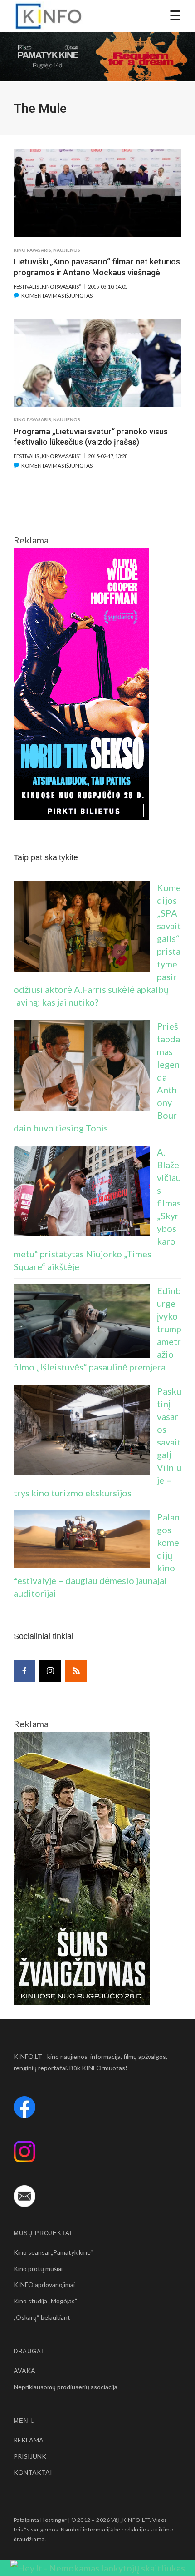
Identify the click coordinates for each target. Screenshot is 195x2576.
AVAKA (24, 2370)
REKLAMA (29, 2440)
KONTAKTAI (33, 2472)
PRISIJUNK (30, 2456)
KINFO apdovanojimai (44, 2285)
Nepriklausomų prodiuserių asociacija (66, 2387)
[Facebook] (24, 1671)
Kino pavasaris (32, 250)
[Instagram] (50, 1671)
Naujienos (67, 250)
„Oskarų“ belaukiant (42, 2317)
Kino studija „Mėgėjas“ (46, 2301)
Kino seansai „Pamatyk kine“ (53, 2252)
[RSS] (76, 1671)
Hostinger (54, 2520)
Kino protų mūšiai (38, 2269)
